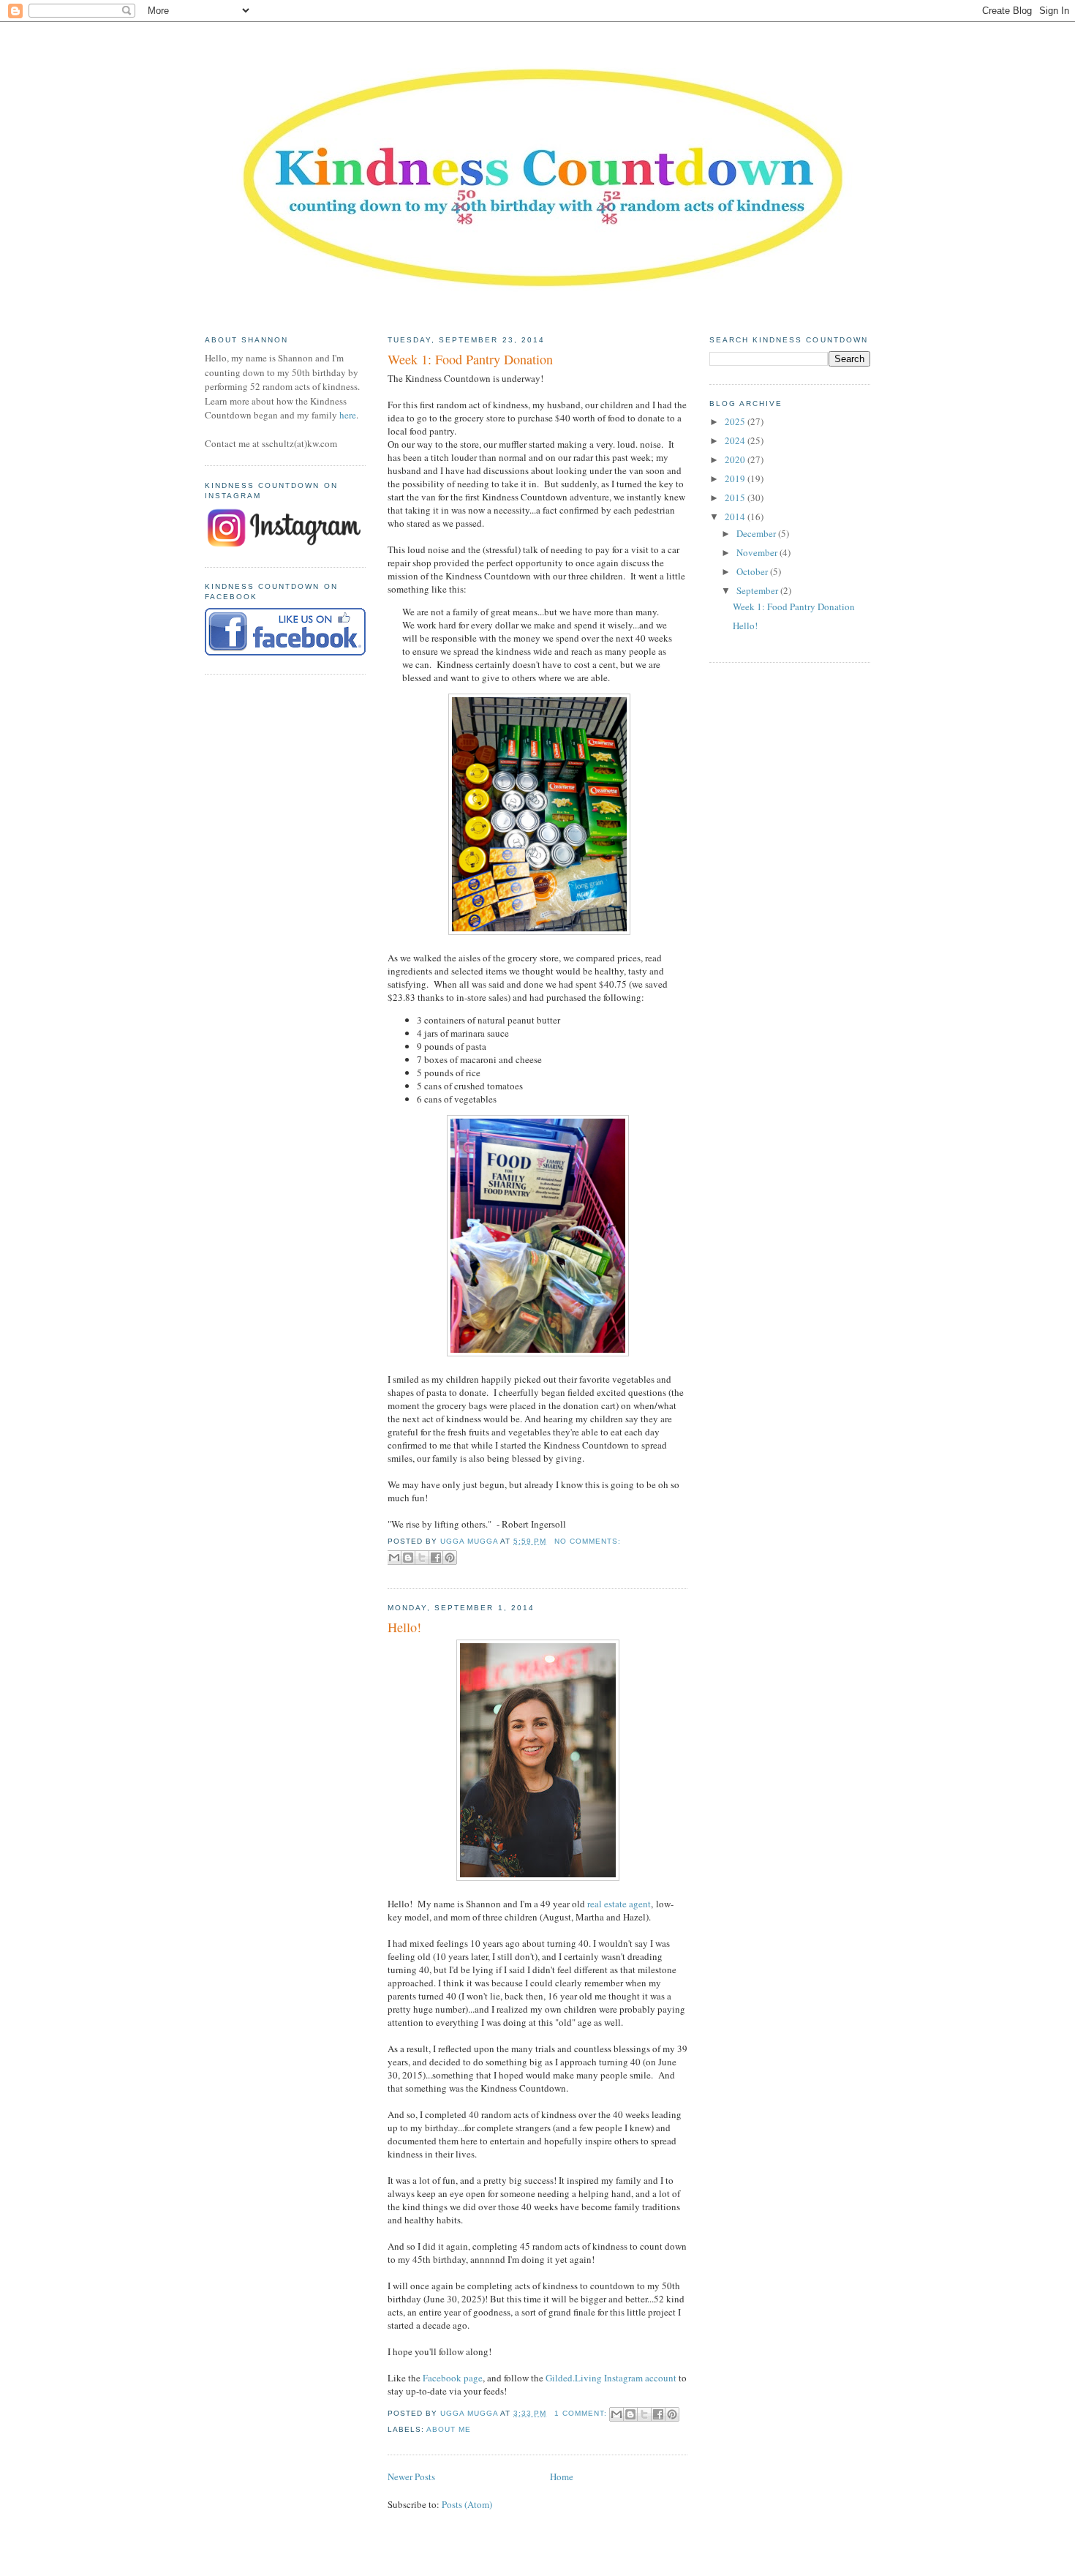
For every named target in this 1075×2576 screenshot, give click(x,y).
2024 (736, 440)
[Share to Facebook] (436, 1558)
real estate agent (619, 1904)
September (758, 590)
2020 (736, 459)
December (757, 533)
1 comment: (582, 2413)
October (753, 571)
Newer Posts (411, 2477)
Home (562, 2477)
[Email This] (394, 1558)
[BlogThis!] (408, 1558)
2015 (736, 497)
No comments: (588, 1541)
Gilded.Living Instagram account (611, 2378)
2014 (736, 517)
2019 (736, 478)
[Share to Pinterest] (450, 1558)
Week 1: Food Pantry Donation (470, 359)
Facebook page (453, 2378)
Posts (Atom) (467, 2504)
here (348, 415)
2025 (736, 421)
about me (449, 2429)
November (758, 552)
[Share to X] (422, 1558)
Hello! (404, 1627)
